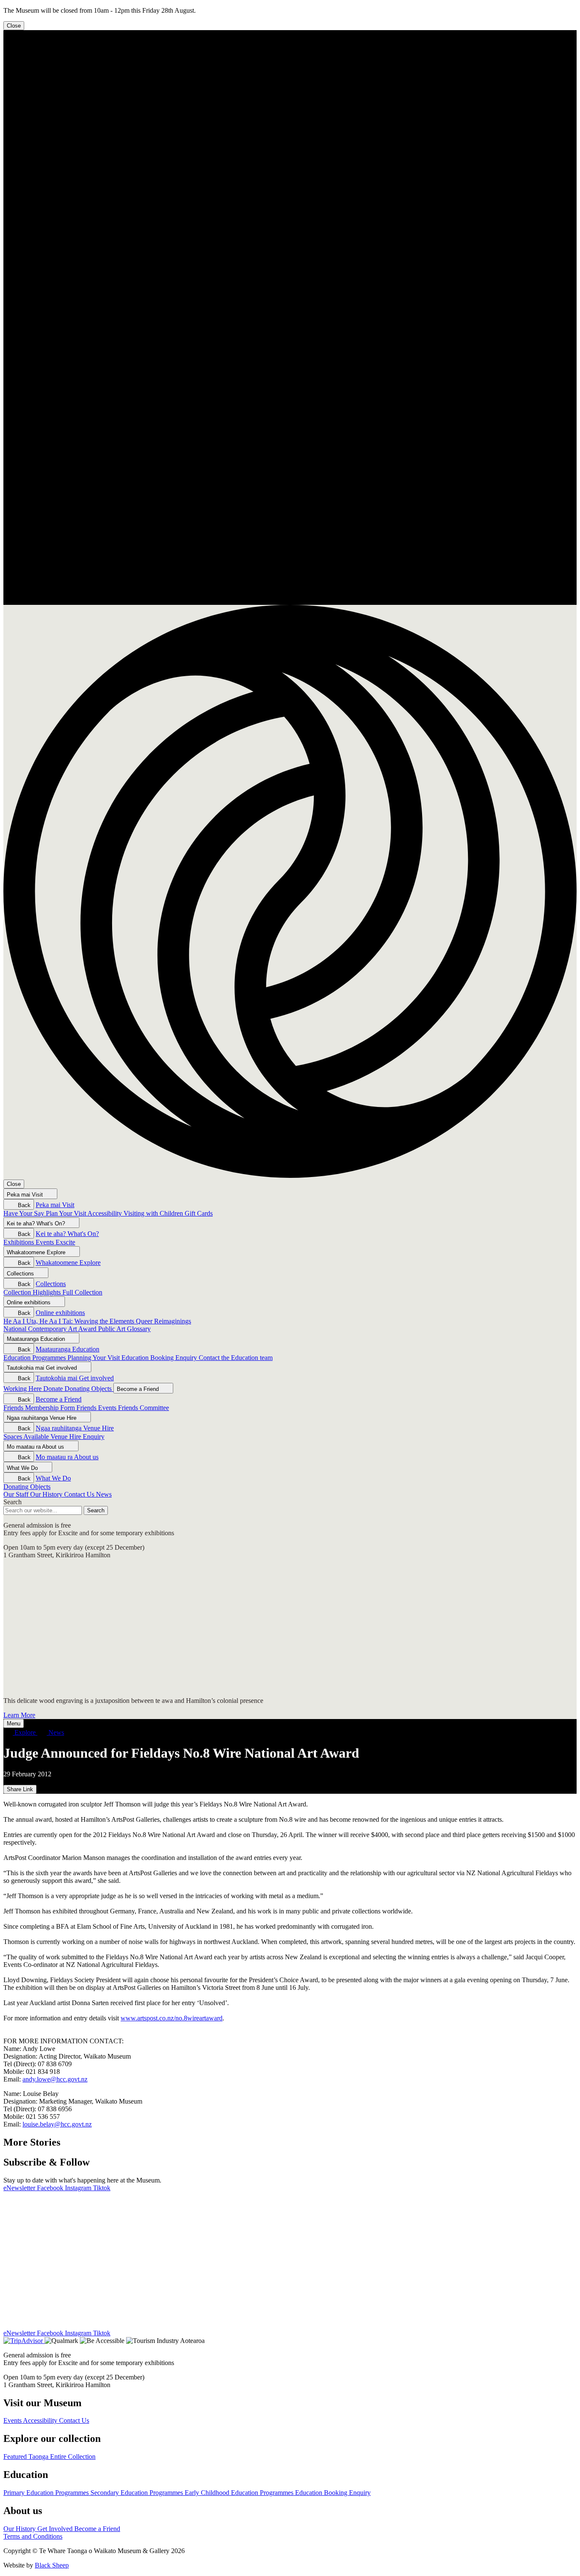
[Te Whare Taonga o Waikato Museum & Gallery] (290, 601)
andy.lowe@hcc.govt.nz (55, 2079)
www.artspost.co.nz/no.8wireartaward (172, 2018)
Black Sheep (52, 2565)
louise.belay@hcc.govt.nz (57, 2124)
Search (13, 1502)
